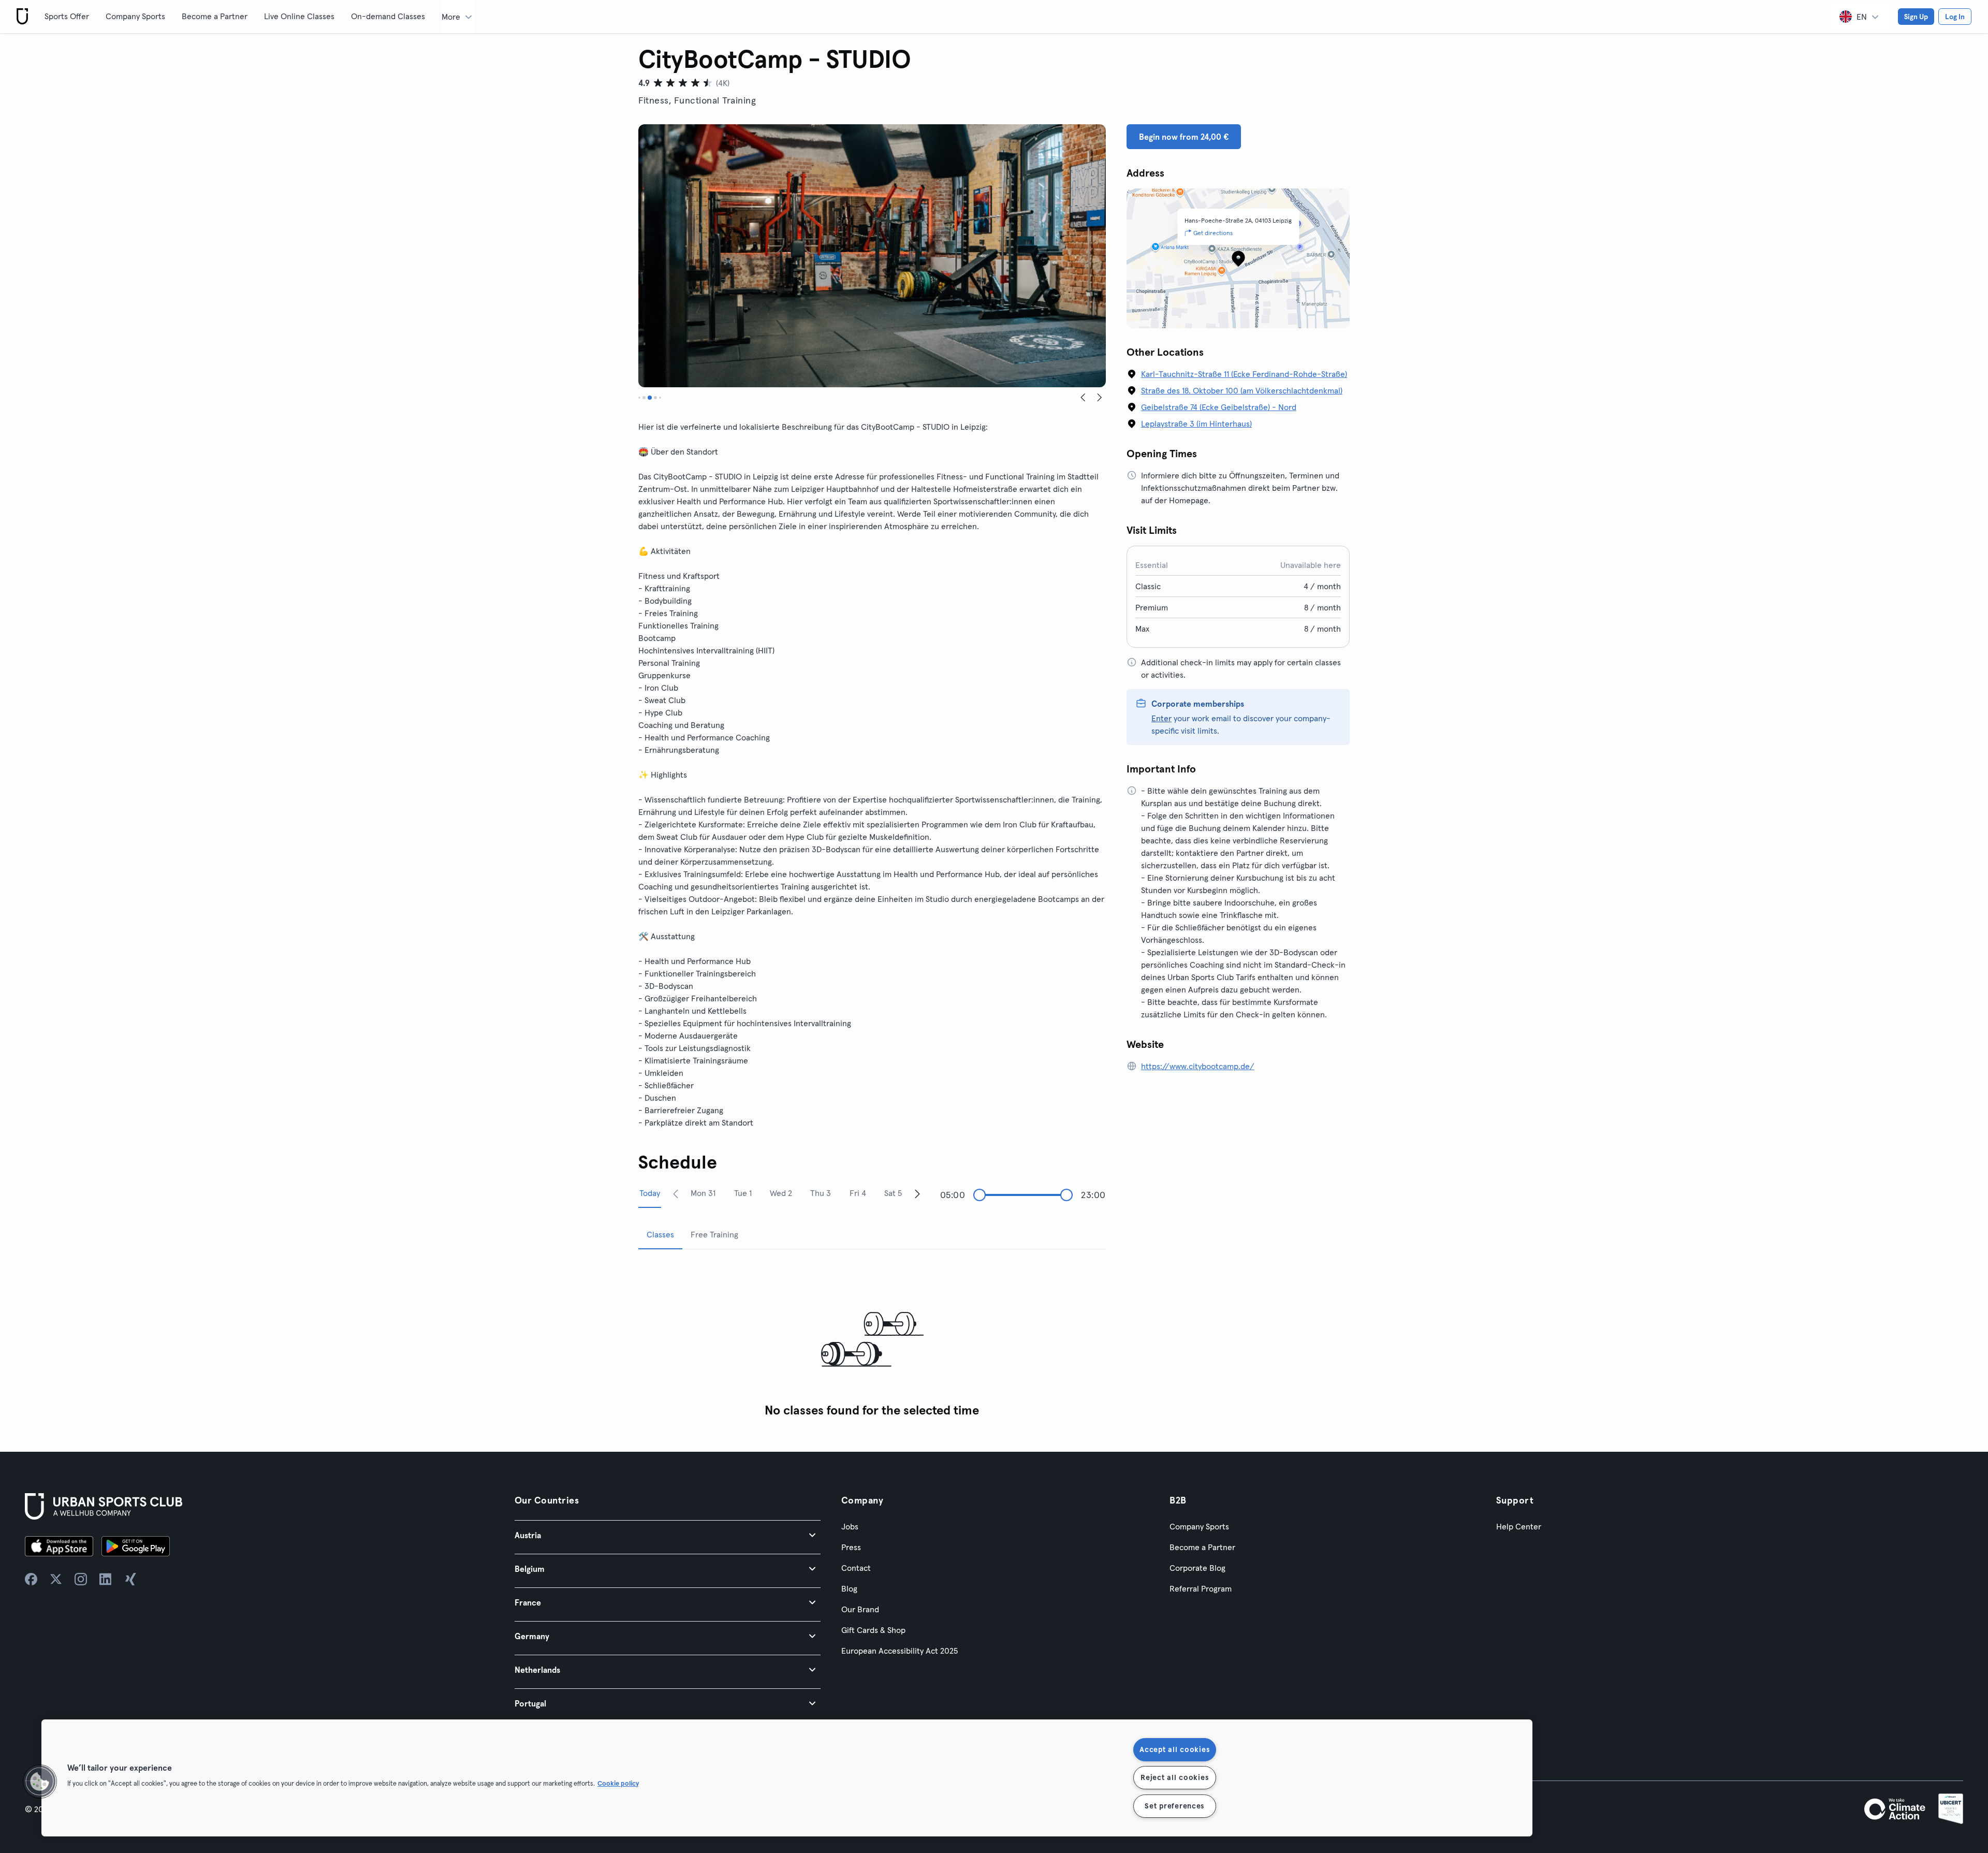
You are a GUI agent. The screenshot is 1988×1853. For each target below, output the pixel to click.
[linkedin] (106, 1579)
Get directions (1213, 233)
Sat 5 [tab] (893, 1193)
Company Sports (135, 16)
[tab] (639, 398)
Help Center (1519, 1526)
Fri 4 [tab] (858, 1193)
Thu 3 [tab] (821, 1193)
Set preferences (1174, 1806)
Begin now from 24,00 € (1184, 137)
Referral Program (1201, 1588)
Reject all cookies (1174, 1777)
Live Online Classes (299, 16)
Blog (849, 1588)
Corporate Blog (1197, 1568)
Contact (856, 1568)
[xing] (130, 1579)
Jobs (850, 1526)
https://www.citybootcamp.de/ (1198, 1066)
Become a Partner (215, 16)
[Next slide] (1100, 398)
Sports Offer (67, 16)
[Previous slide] (1083, 398)
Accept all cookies (1174, 1749)
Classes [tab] (660, 1234)
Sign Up (1916, 17)
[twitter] (56, 1579)
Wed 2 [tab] (781, 1193)
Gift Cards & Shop (873, 1630)
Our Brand (860, 1609)
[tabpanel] (872, 1340)
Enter (1161, 718)
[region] (787, 1778)
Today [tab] (650, 1193)
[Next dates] (917, 1193)
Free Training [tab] (714, 1234)
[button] (668, 1535)
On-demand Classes (388, 16)
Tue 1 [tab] (743, 1193)
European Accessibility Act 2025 (900, 1651)
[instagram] (81, 1579)
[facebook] (31, 1579)
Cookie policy (618, 1783)
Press (851, 1547)
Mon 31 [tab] (703, 1193)
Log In (1955, 17)
